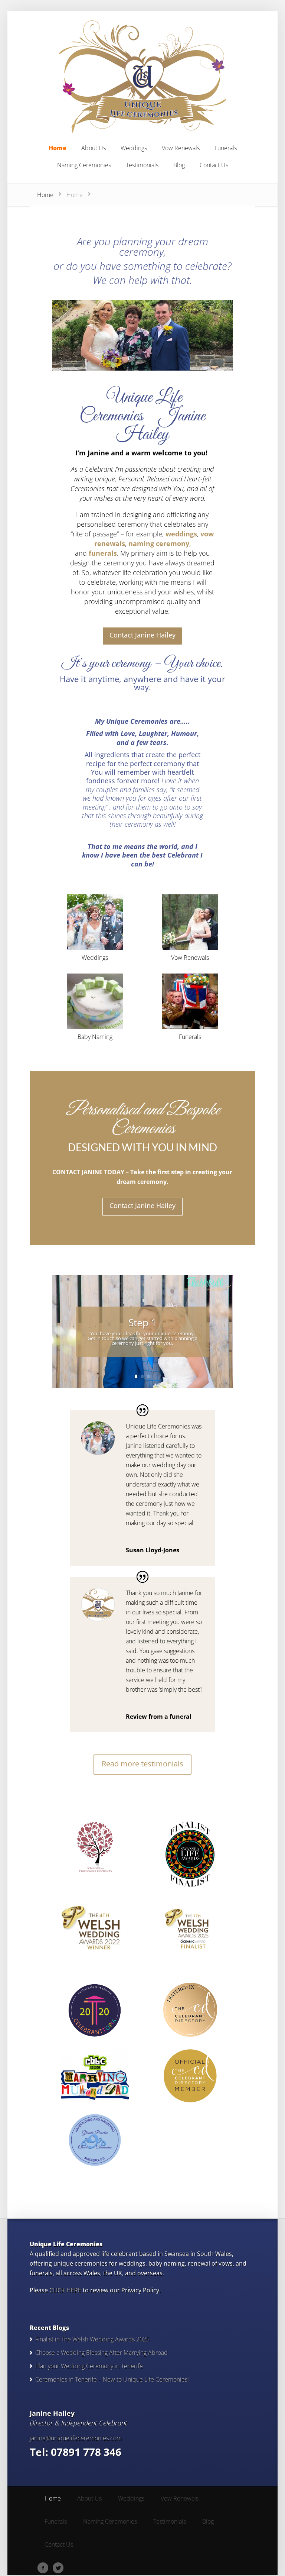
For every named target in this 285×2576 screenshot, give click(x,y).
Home (45, 195)
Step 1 (142, 1323)
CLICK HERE (65, 2290)
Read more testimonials (142, 1764)
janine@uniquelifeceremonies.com (76, 2438)
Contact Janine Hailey (142, 635)
